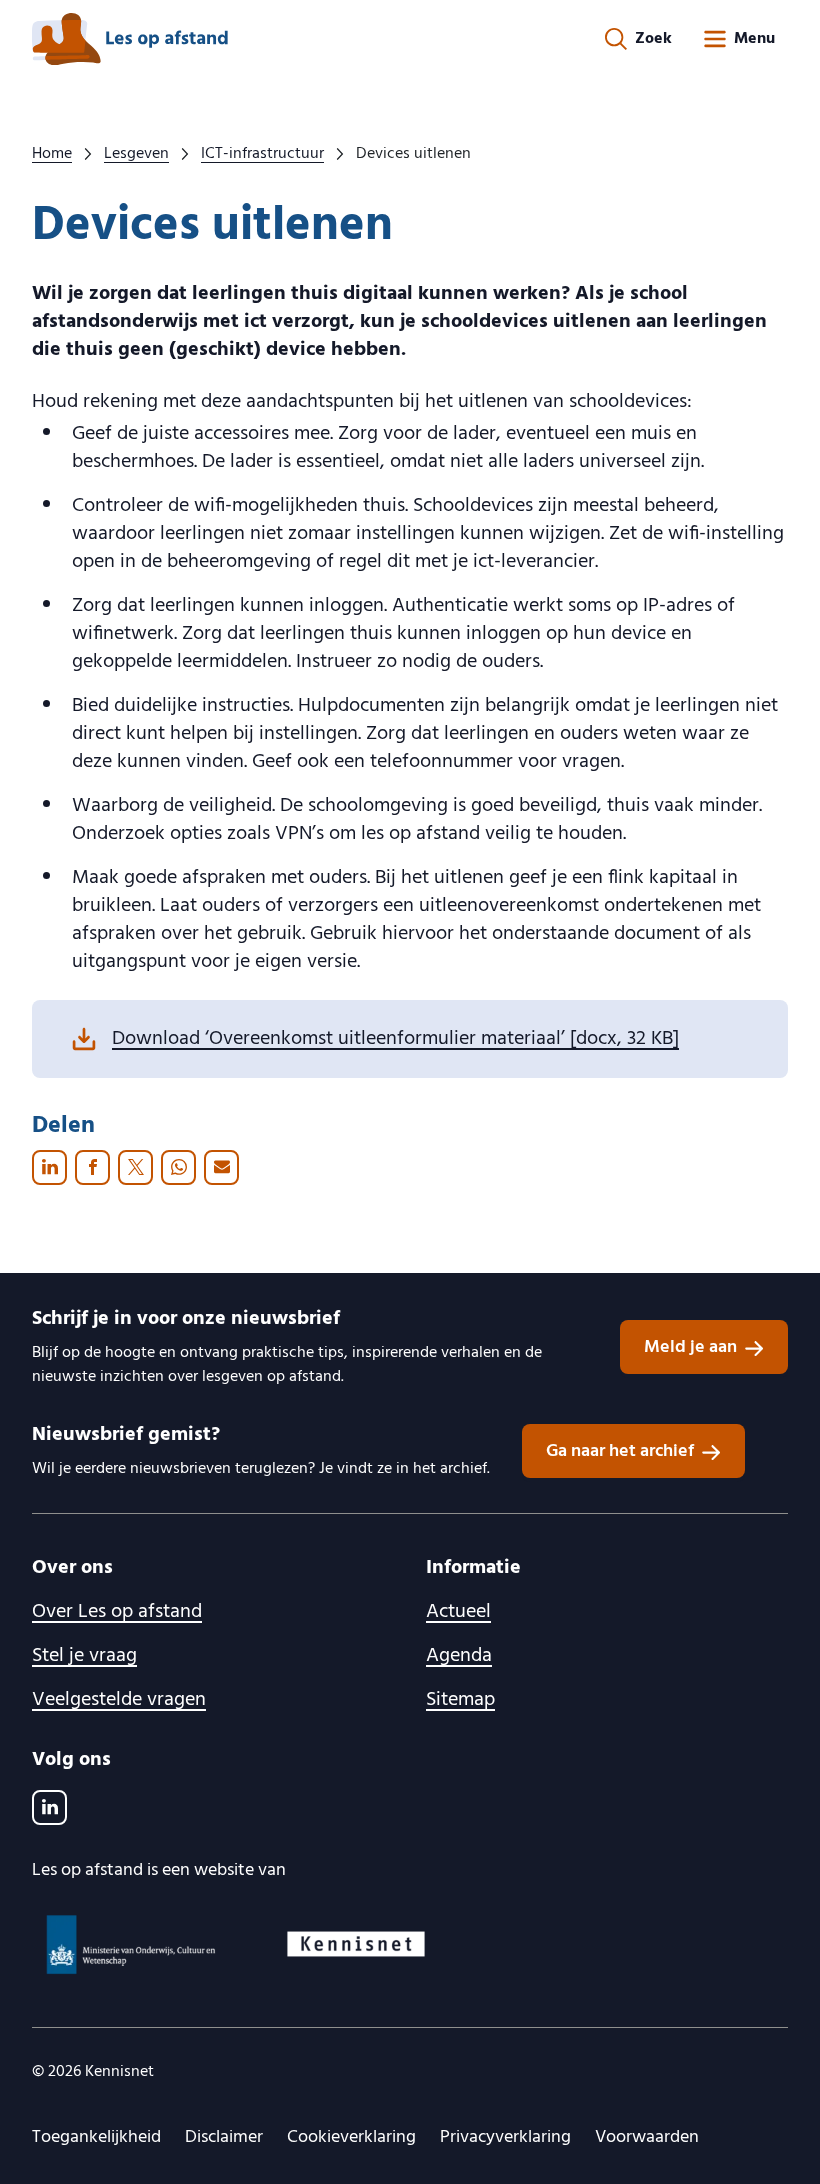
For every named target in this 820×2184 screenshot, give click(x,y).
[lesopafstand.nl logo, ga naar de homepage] (130, 39)
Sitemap (460, 1700)
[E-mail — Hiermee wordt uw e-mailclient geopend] (221, 1167)
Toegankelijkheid (96, 2137)
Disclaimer (224, 2137)
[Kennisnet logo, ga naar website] (356, 1944)
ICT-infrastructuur (262, 154)
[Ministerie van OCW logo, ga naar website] (132, 1944)
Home (52, 154)
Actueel (458, 1612)
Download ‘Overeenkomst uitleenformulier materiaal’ (395, 1039)
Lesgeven (136, 154)
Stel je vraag (84, 1656)
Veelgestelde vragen (119, 1700)
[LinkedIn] (49, 1807)
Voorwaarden (647, 2137)
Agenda (459, 1656)
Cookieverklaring (351, 2137)
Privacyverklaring (505, 2137)
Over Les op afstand (117, 1612)
